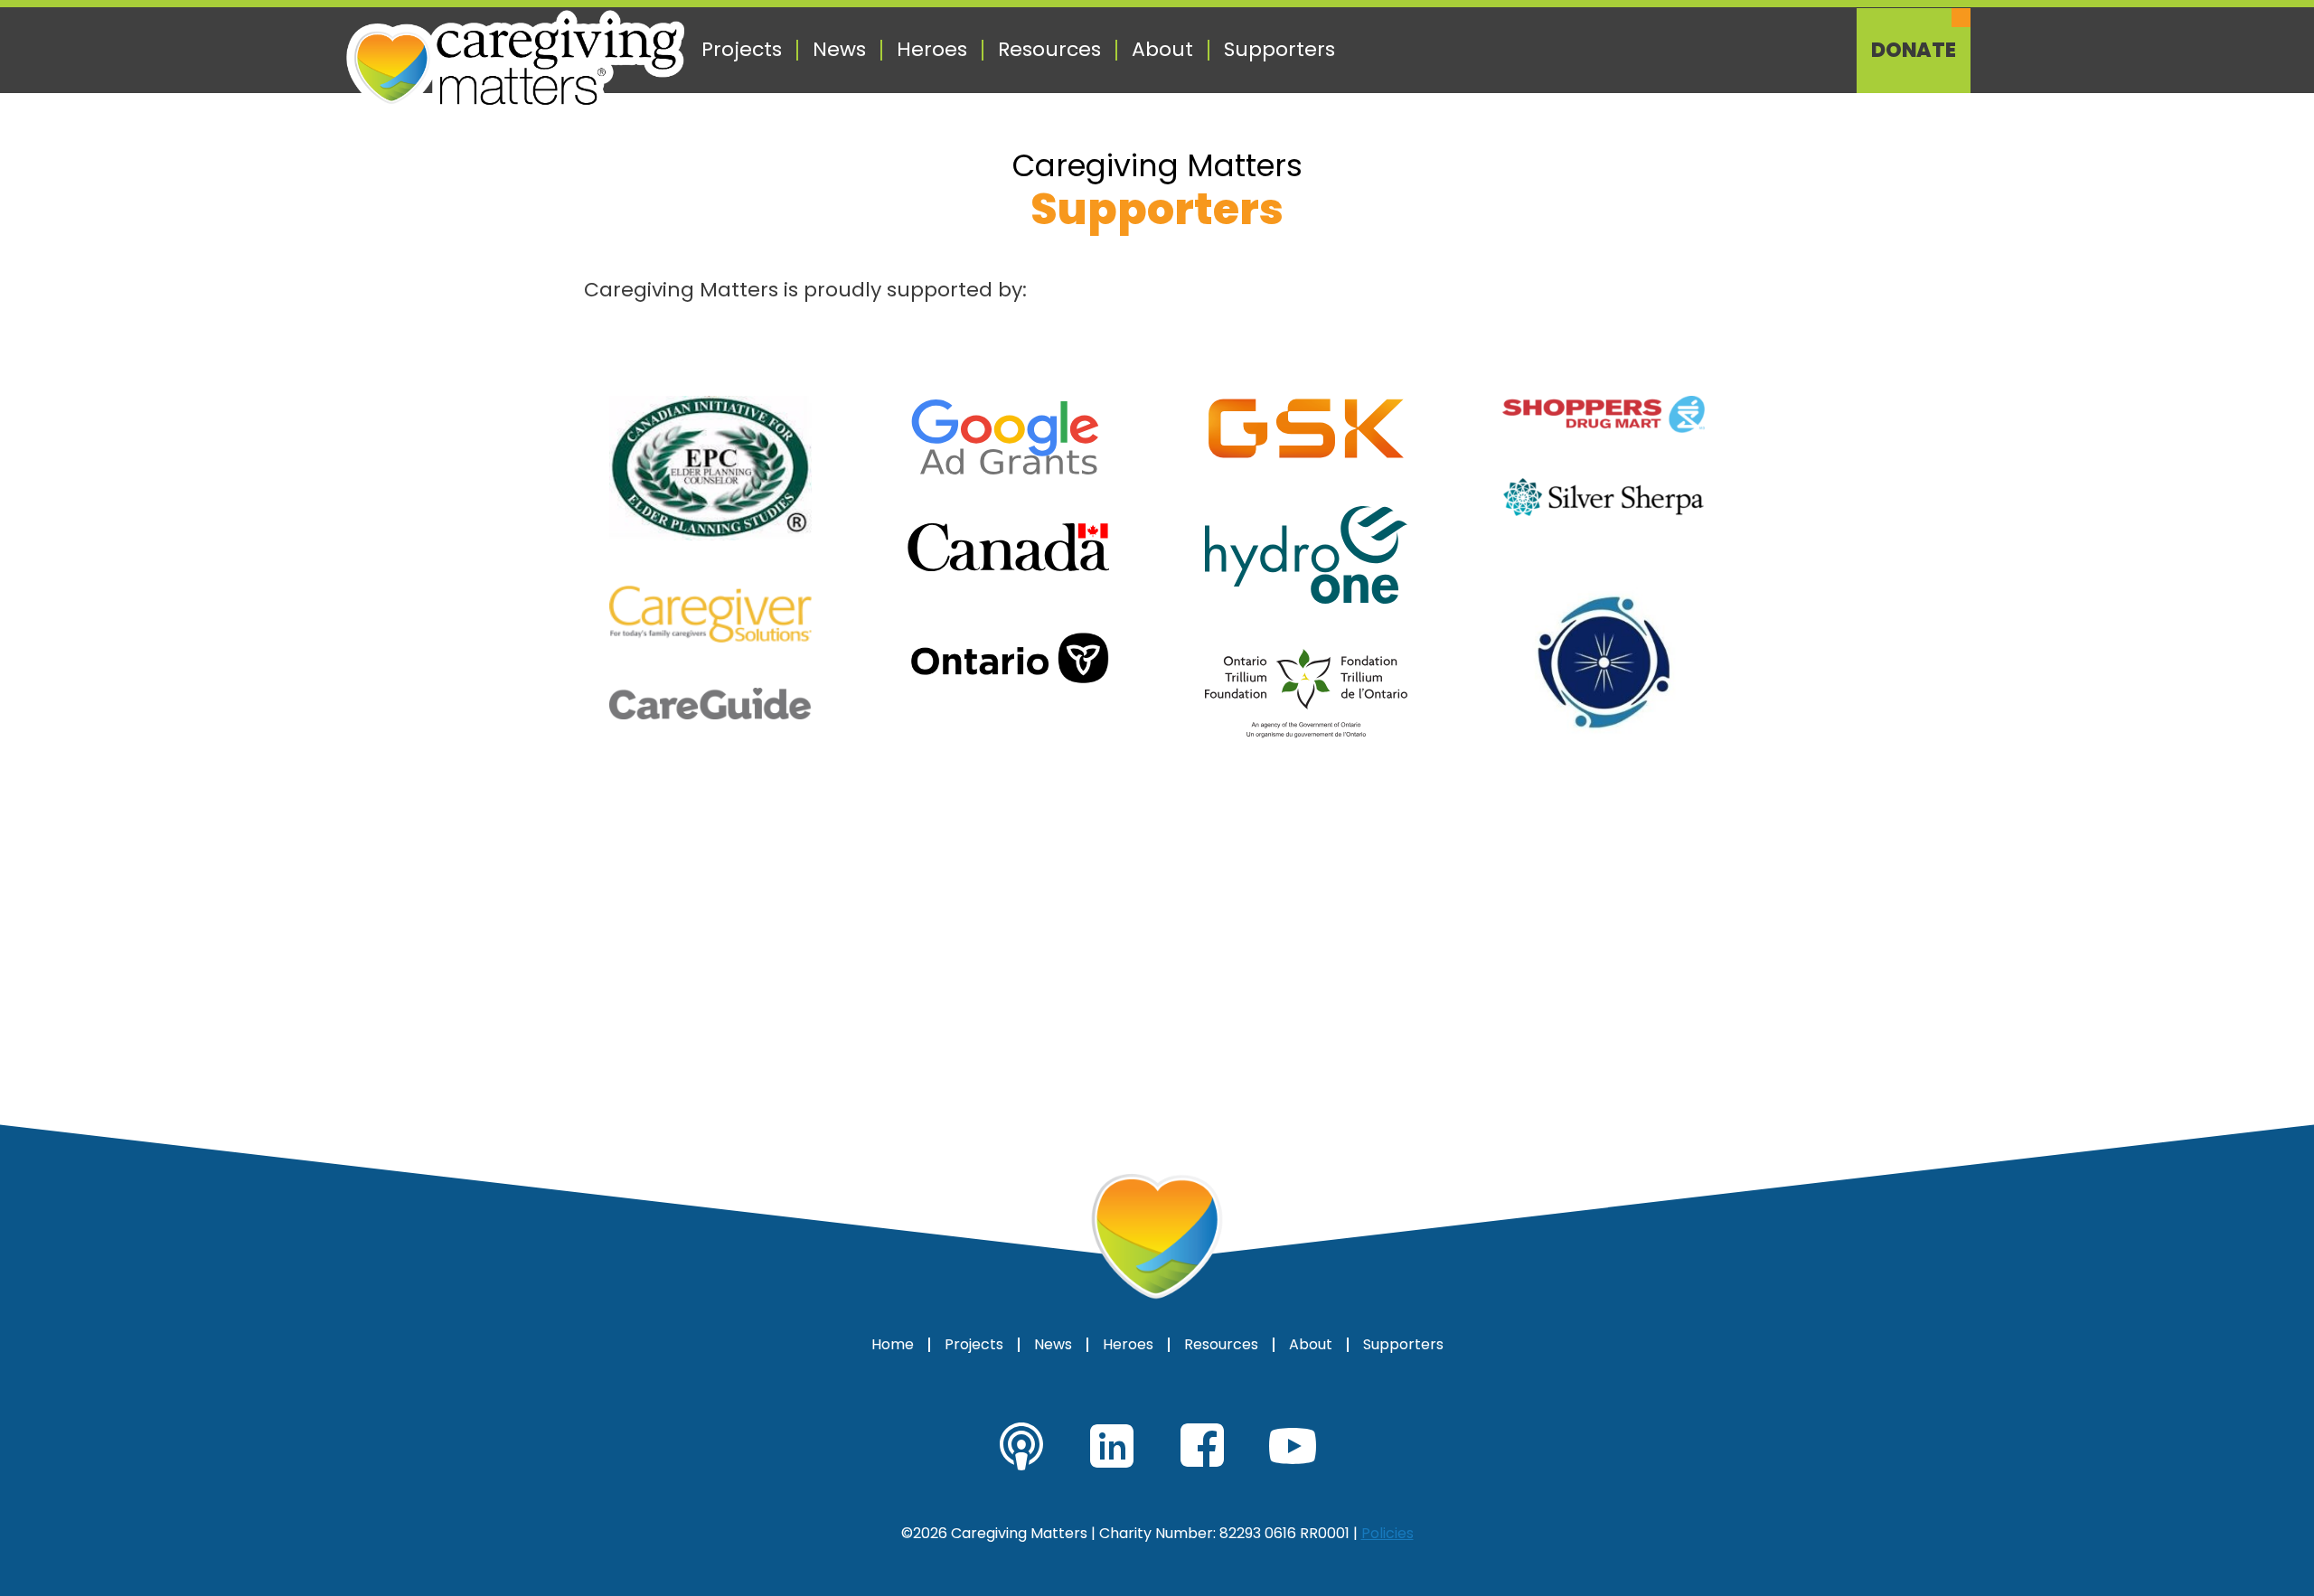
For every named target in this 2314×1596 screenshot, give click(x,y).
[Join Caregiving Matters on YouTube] (1293, 1446)
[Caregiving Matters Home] (515, 61)
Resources (1049, 50)
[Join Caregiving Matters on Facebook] (1202, 1446)
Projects (742, 50)
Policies (1387, 1533)
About (1162, 50)
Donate (1914, 51)
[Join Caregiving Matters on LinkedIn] (1112, 1446)
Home (893, 1345)
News (839, 50)
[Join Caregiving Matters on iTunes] (1021, 1446)
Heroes (932, 50)
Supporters (1279, 50)
